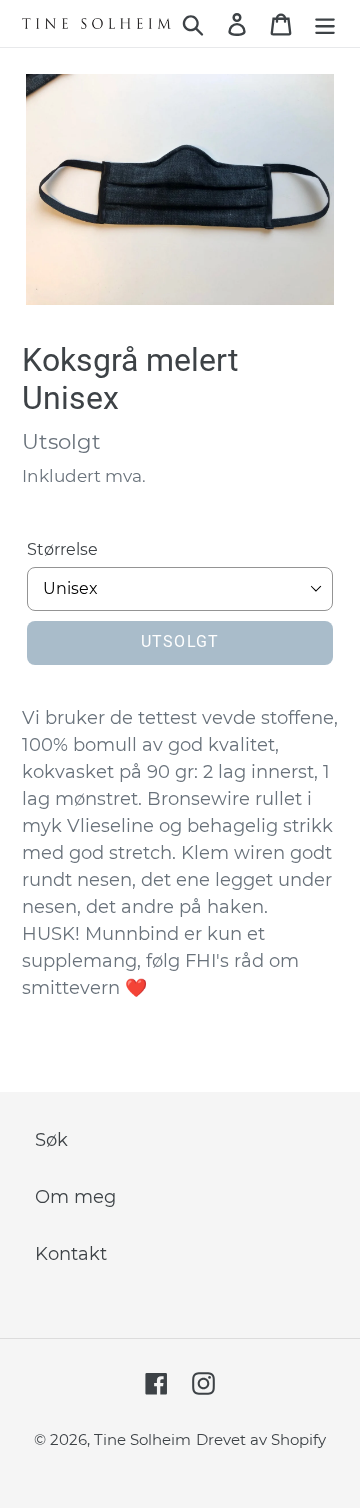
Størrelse (62, 549)
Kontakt (71, 1254)
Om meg (75, 1197)
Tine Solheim (142, 1439)
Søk (51, 1140)
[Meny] (325, 23)
